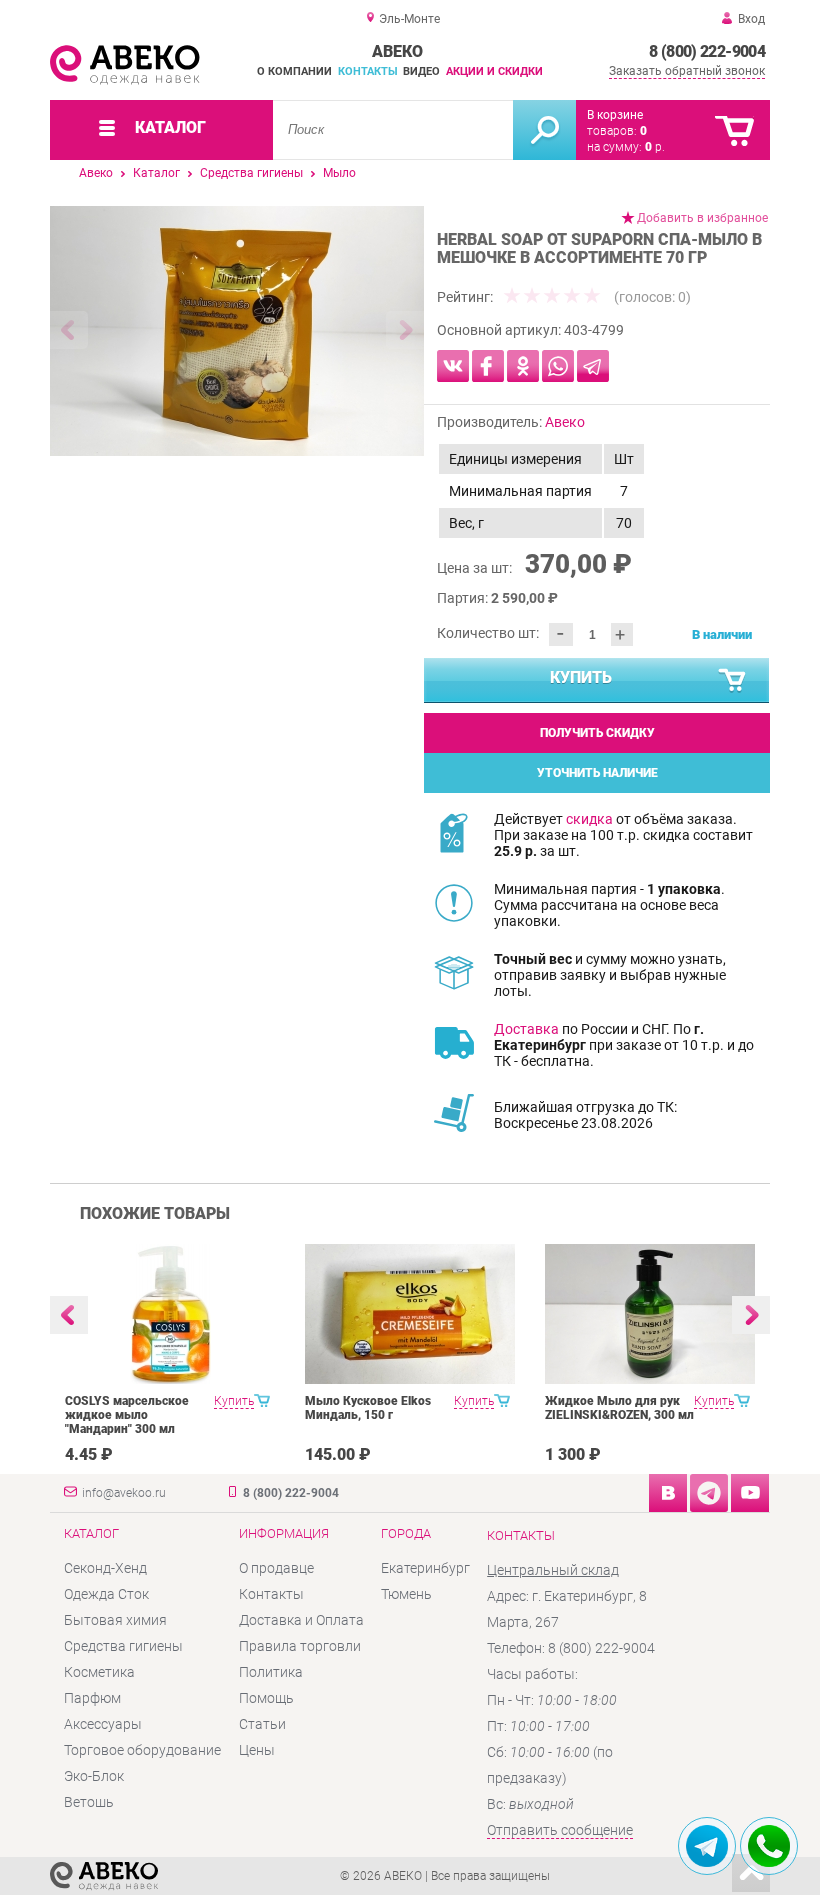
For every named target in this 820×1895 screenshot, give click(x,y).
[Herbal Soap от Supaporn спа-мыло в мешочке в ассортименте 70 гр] (237, 331)
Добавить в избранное (702, 218)
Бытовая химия (115, 1620)
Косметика (99, 1672)
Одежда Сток (106, 1594)
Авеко (96, 173)
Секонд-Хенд (105, 1568)
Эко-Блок (94, 1776)
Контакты (368, 71)
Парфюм (92, 1698)
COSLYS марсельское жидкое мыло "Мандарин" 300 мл (127, 1415)
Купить (581, 677)
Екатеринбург (425, 1568)
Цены (257, 1750)
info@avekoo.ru (124, 1493)
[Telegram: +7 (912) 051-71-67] (707, 1846)
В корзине (615, 115)
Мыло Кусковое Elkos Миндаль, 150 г (368, 1408)
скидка (589, 819)
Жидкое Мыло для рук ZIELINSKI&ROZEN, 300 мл (619, 1408)
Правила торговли (300, 1646)
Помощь (266, 1698)
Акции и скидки (494, 71)
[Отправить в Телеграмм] (593, 366)
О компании (294, 71)
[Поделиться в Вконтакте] (453, 366)
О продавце (276, 1568)
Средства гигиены (251, 173)
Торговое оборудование (142, 1750)
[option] (237, 331)
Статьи (262, 1724)
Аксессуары (103, 1724)
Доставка (526, 1029)
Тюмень (406, 1594)
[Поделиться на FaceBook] (488, 366)
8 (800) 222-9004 (707, 51)
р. (655, 147)
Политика (271, 1672)
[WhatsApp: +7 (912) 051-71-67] (769, 1846)
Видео (421, 71)
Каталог (156, 173)
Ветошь (89, 1802)
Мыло (339, 173)
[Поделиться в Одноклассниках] (523, 366)
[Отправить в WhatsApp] (558, 366)
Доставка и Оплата (301, 1620)
